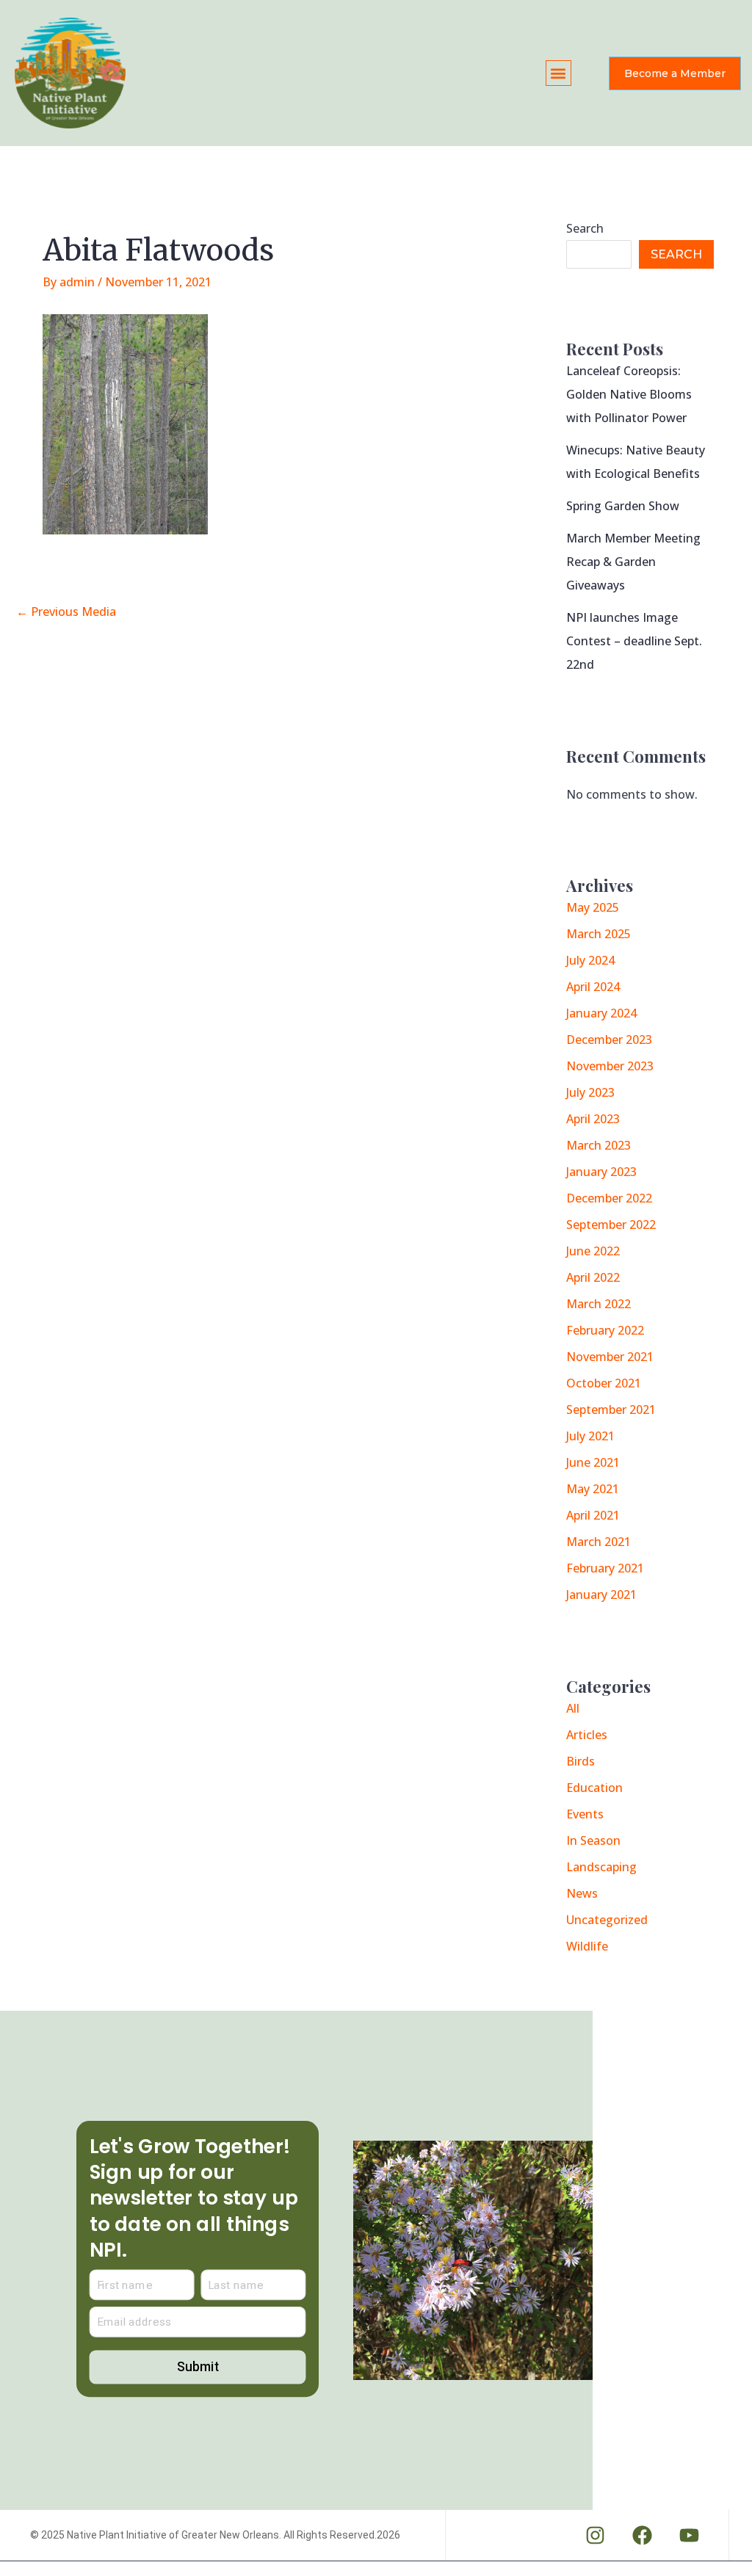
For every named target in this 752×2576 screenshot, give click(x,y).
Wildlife (587, 1946)
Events (585, 1814)
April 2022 (593, 1277)
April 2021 (593, 1515)
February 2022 (605, 1330)
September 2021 (611, 1409)
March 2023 (599, 1145)
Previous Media (66, 612)
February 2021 (605, 1568)
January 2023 (601, 1172)
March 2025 (599, 934)
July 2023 (590, 1092)
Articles (587, 1735)
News (582, 1893)
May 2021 (593, 1489)
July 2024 (590, 960)
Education (594, 1788)
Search (585, 228)
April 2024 (593, 987)
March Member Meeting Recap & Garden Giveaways (633, 562)
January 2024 (601, 1013)
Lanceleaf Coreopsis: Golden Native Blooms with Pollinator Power (629, 394)
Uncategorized (607, 1920)
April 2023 (593, 1119)
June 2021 (593, 1462)
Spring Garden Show (623, 506)
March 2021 (599, 1542)
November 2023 (610, 1066)
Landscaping (601, 1867)
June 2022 (593, 1251)
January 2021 (601, 1594)
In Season (593, 1840)
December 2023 (609, 1040)
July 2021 (590, 1436)
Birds (581, 1761)
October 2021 (604, 1383)
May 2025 (593, 907)
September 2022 (611, 1224)
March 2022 (599, 1304)
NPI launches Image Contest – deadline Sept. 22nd (634, 641)
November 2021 (610, 1357)
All (573, 1708)
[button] (558, 73)
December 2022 (609, 1198)
